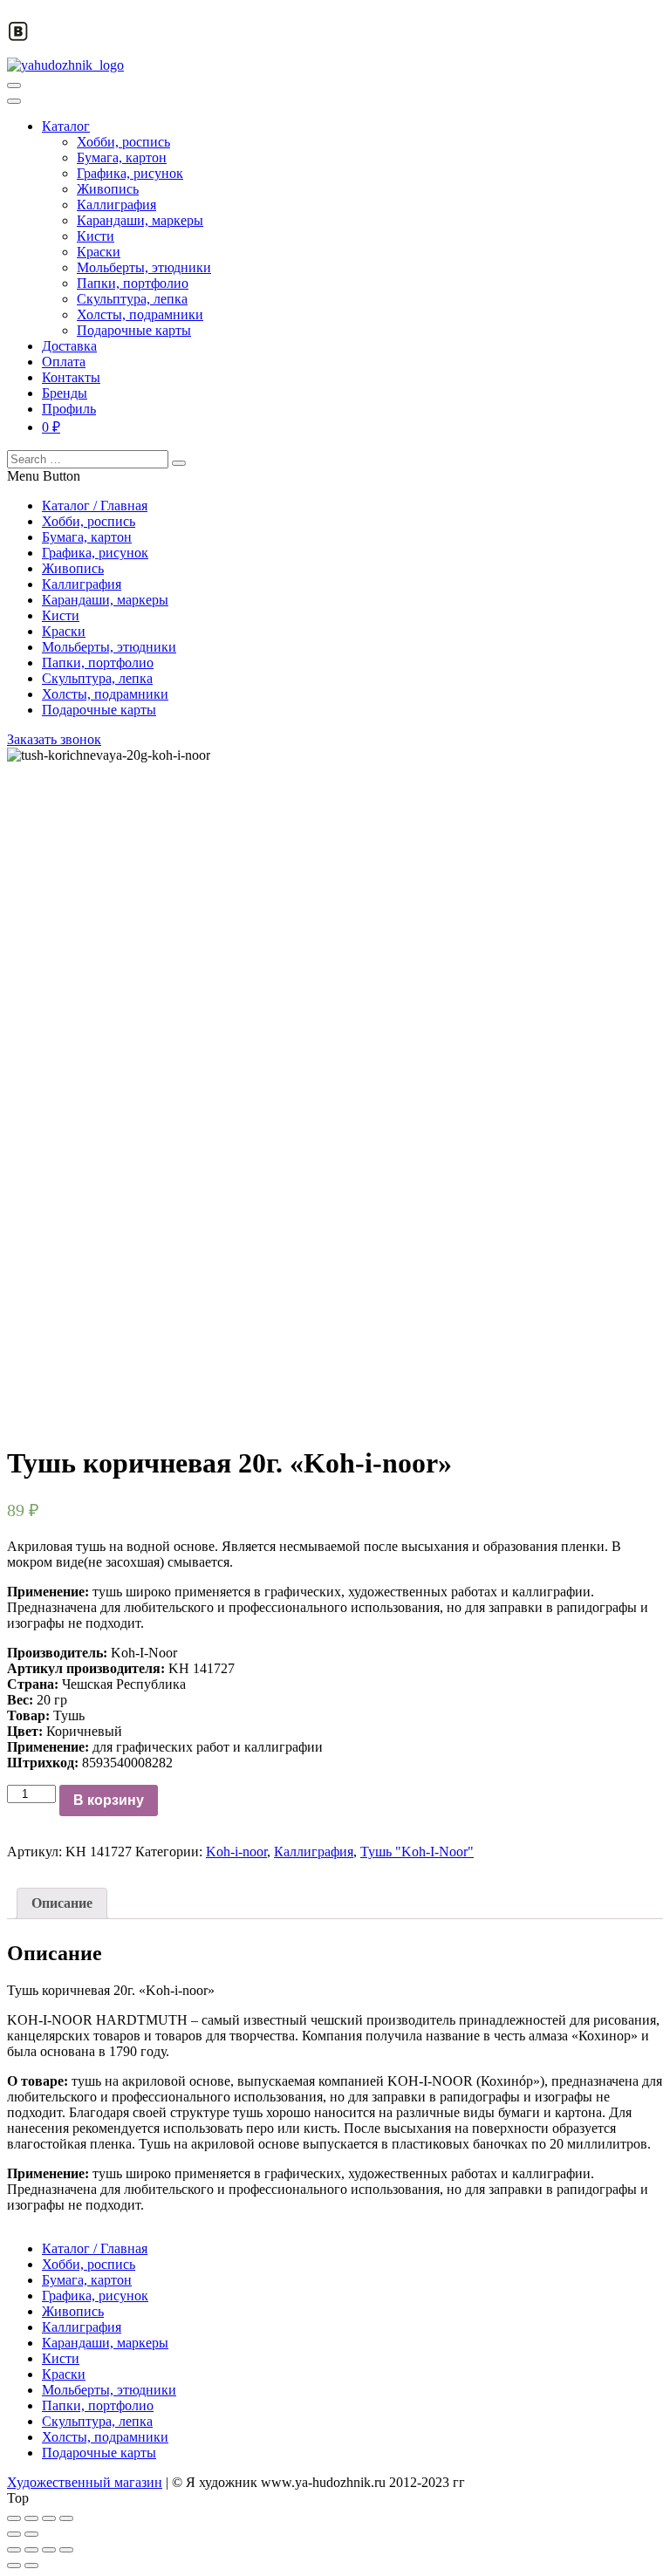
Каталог (66, 126)
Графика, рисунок (130, 173)
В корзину (109, 1800)
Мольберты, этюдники (144, 267)
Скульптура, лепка (132, 299)
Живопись (108, 189)
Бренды (65, 393)
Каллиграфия (116, 205)
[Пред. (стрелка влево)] (14, 2534)
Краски (99, 252)
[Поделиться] (31, 2518)
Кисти (96, 236)
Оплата (64, 362)
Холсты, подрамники (140, 314)
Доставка (69, 346)
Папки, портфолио (133, 283)
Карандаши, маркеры (140, 220)
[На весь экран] (49, 2518)
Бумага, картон (122, 157)
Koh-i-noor (236, 1852)
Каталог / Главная (95, 506)
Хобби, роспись (123, 142)
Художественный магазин (85, 2482)
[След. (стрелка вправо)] (31, 2534)
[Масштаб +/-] (66, 2518)
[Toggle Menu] (14, 101)
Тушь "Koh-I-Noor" (417, 1852)
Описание (62, 1903)
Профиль (69, 409)
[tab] (62, 1903)
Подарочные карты (134, 330)
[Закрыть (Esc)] (14, 2518)
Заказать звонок (54, 739)
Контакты (71, 377)
